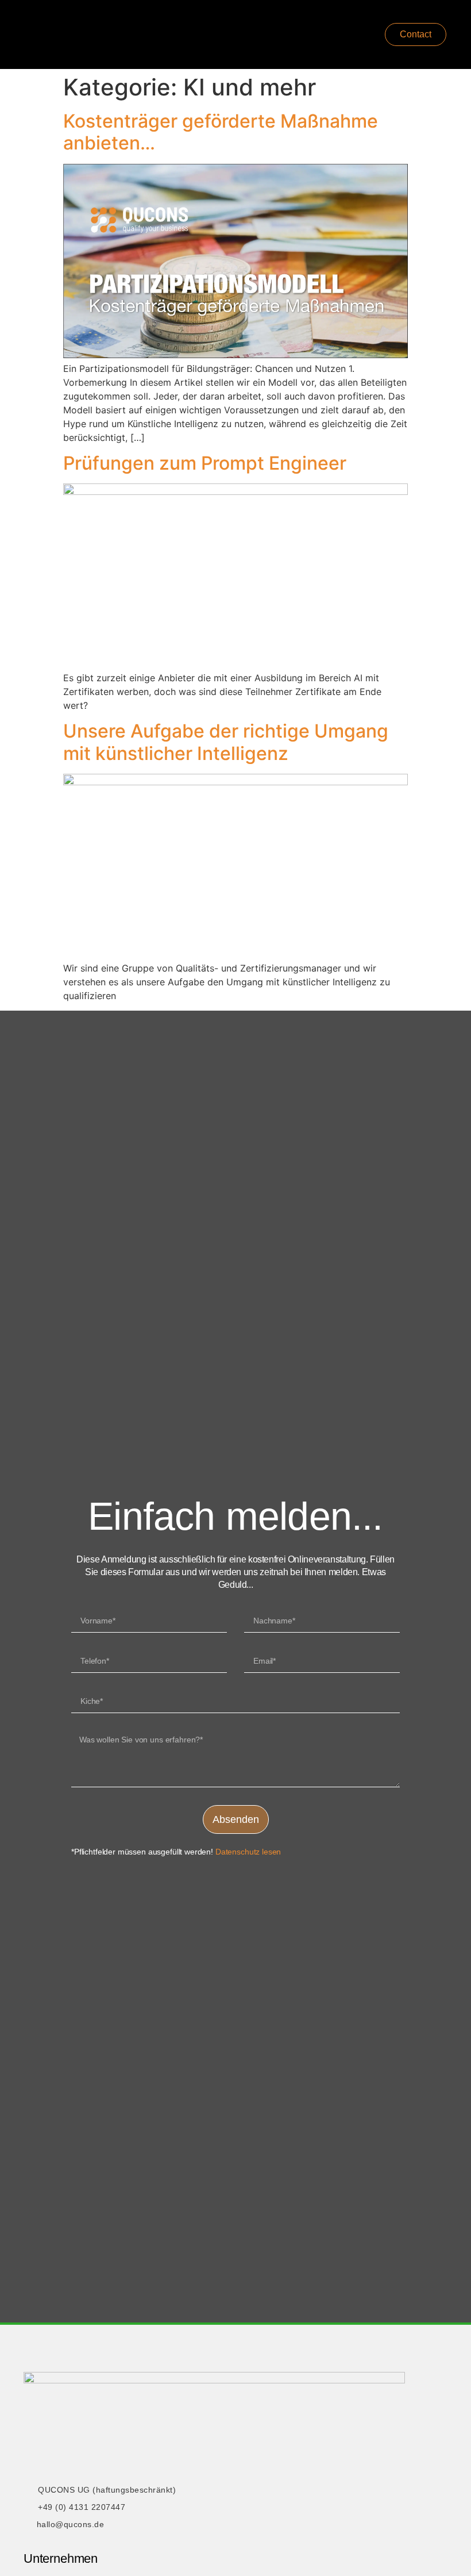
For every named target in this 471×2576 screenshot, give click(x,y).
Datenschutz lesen (248, 1852)
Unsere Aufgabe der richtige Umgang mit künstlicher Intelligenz (226, 742)
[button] (301, 35)
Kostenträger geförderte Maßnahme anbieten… (221, 132)
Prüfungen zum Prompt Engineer (205, 463)
